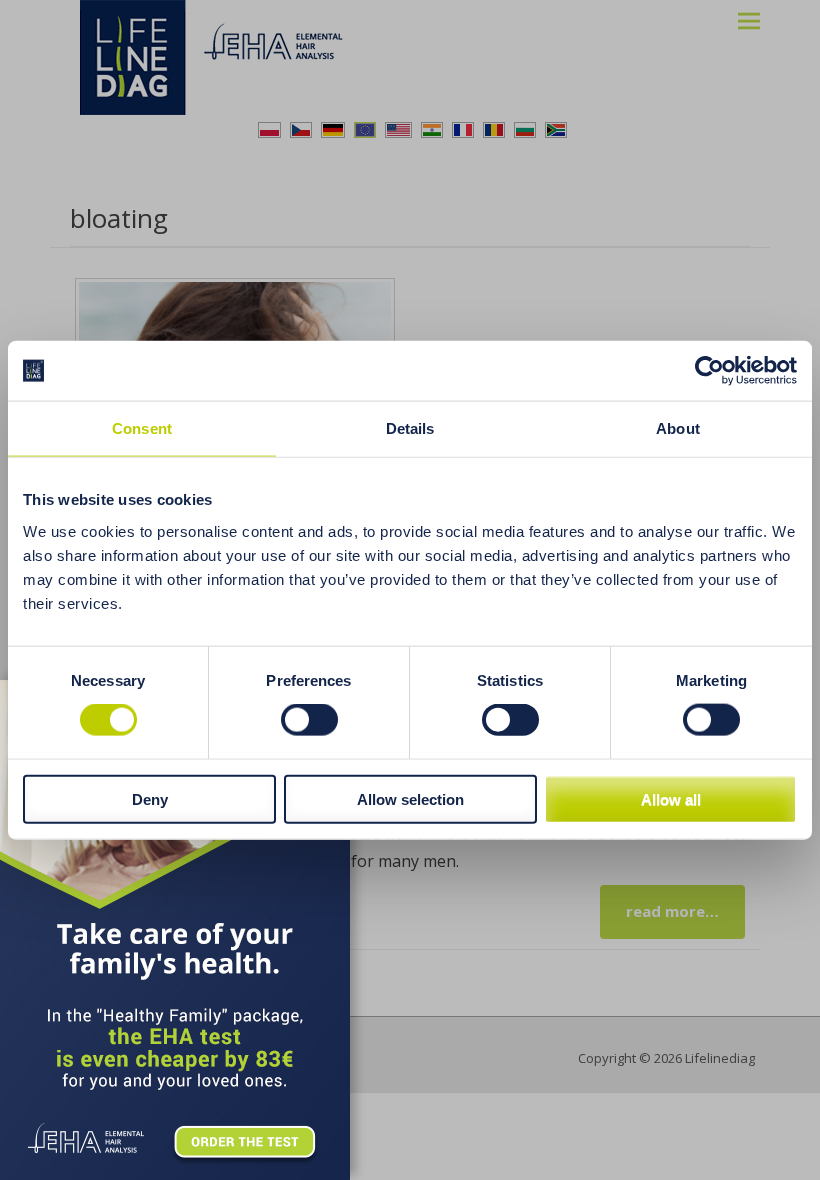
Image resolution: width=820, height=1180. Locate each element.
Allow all (671, 798)
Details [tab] (410, 428)
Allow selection (410, 798)
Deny (150, 798)
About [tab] (678, 428)
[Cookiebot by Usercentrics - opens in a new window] (709, 371)
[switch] (309, 720)
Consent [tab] (142, 428)
